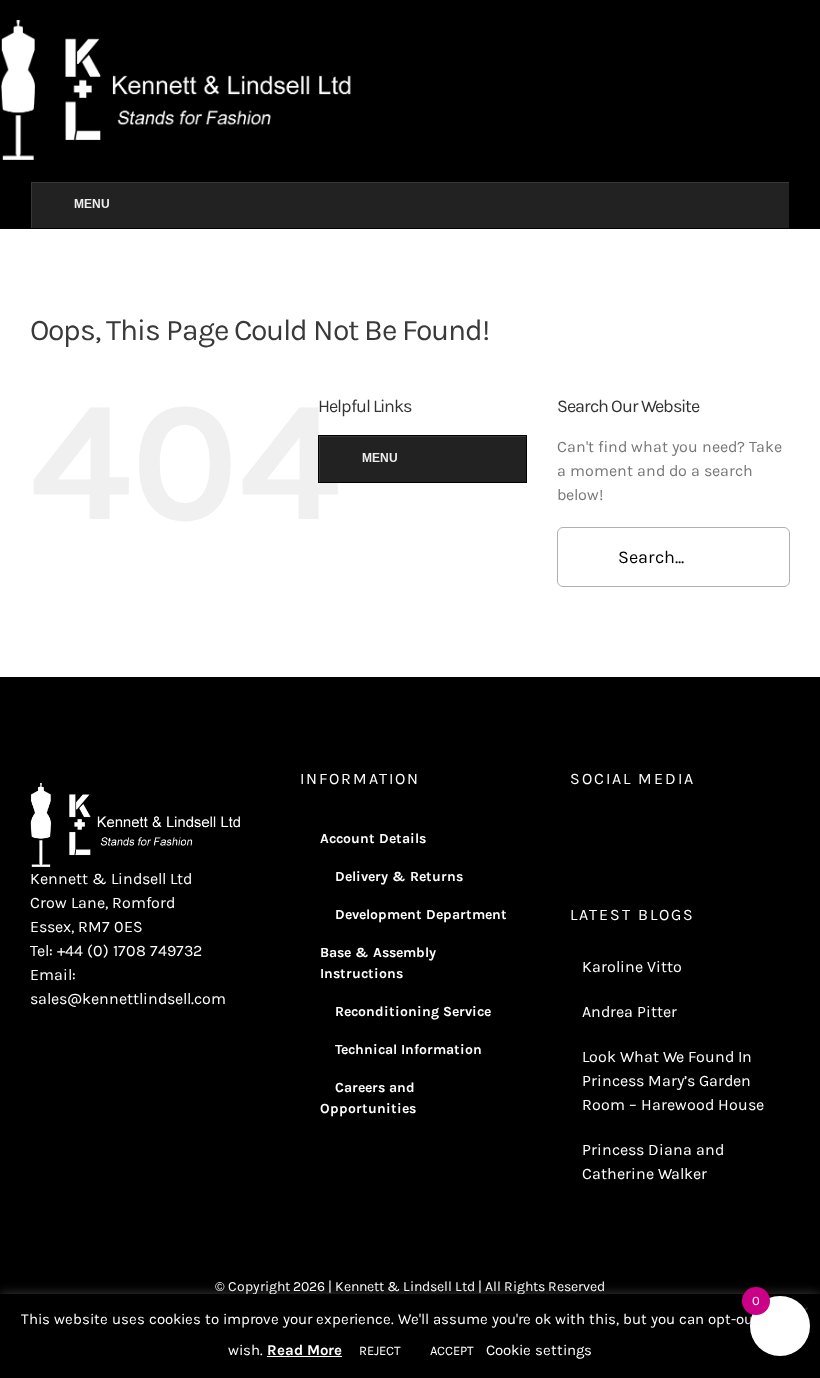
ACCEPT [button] (452, 1350)
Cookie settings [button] (539, 1350)
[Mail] (684, 831)
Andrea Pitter (629, 1011)
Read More (304, 1350)
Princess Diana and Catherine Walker (653, 1161)
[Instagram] (576, 831)
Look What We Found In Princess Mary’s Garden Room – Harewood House (673, 1080)
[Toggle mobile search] (812, 30)
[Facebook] (603, 831)
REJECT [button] (380, 1350)
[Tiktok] (657, 831)
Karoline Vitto (632, 966)
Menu (92, 204)
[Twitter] (630, 831)
